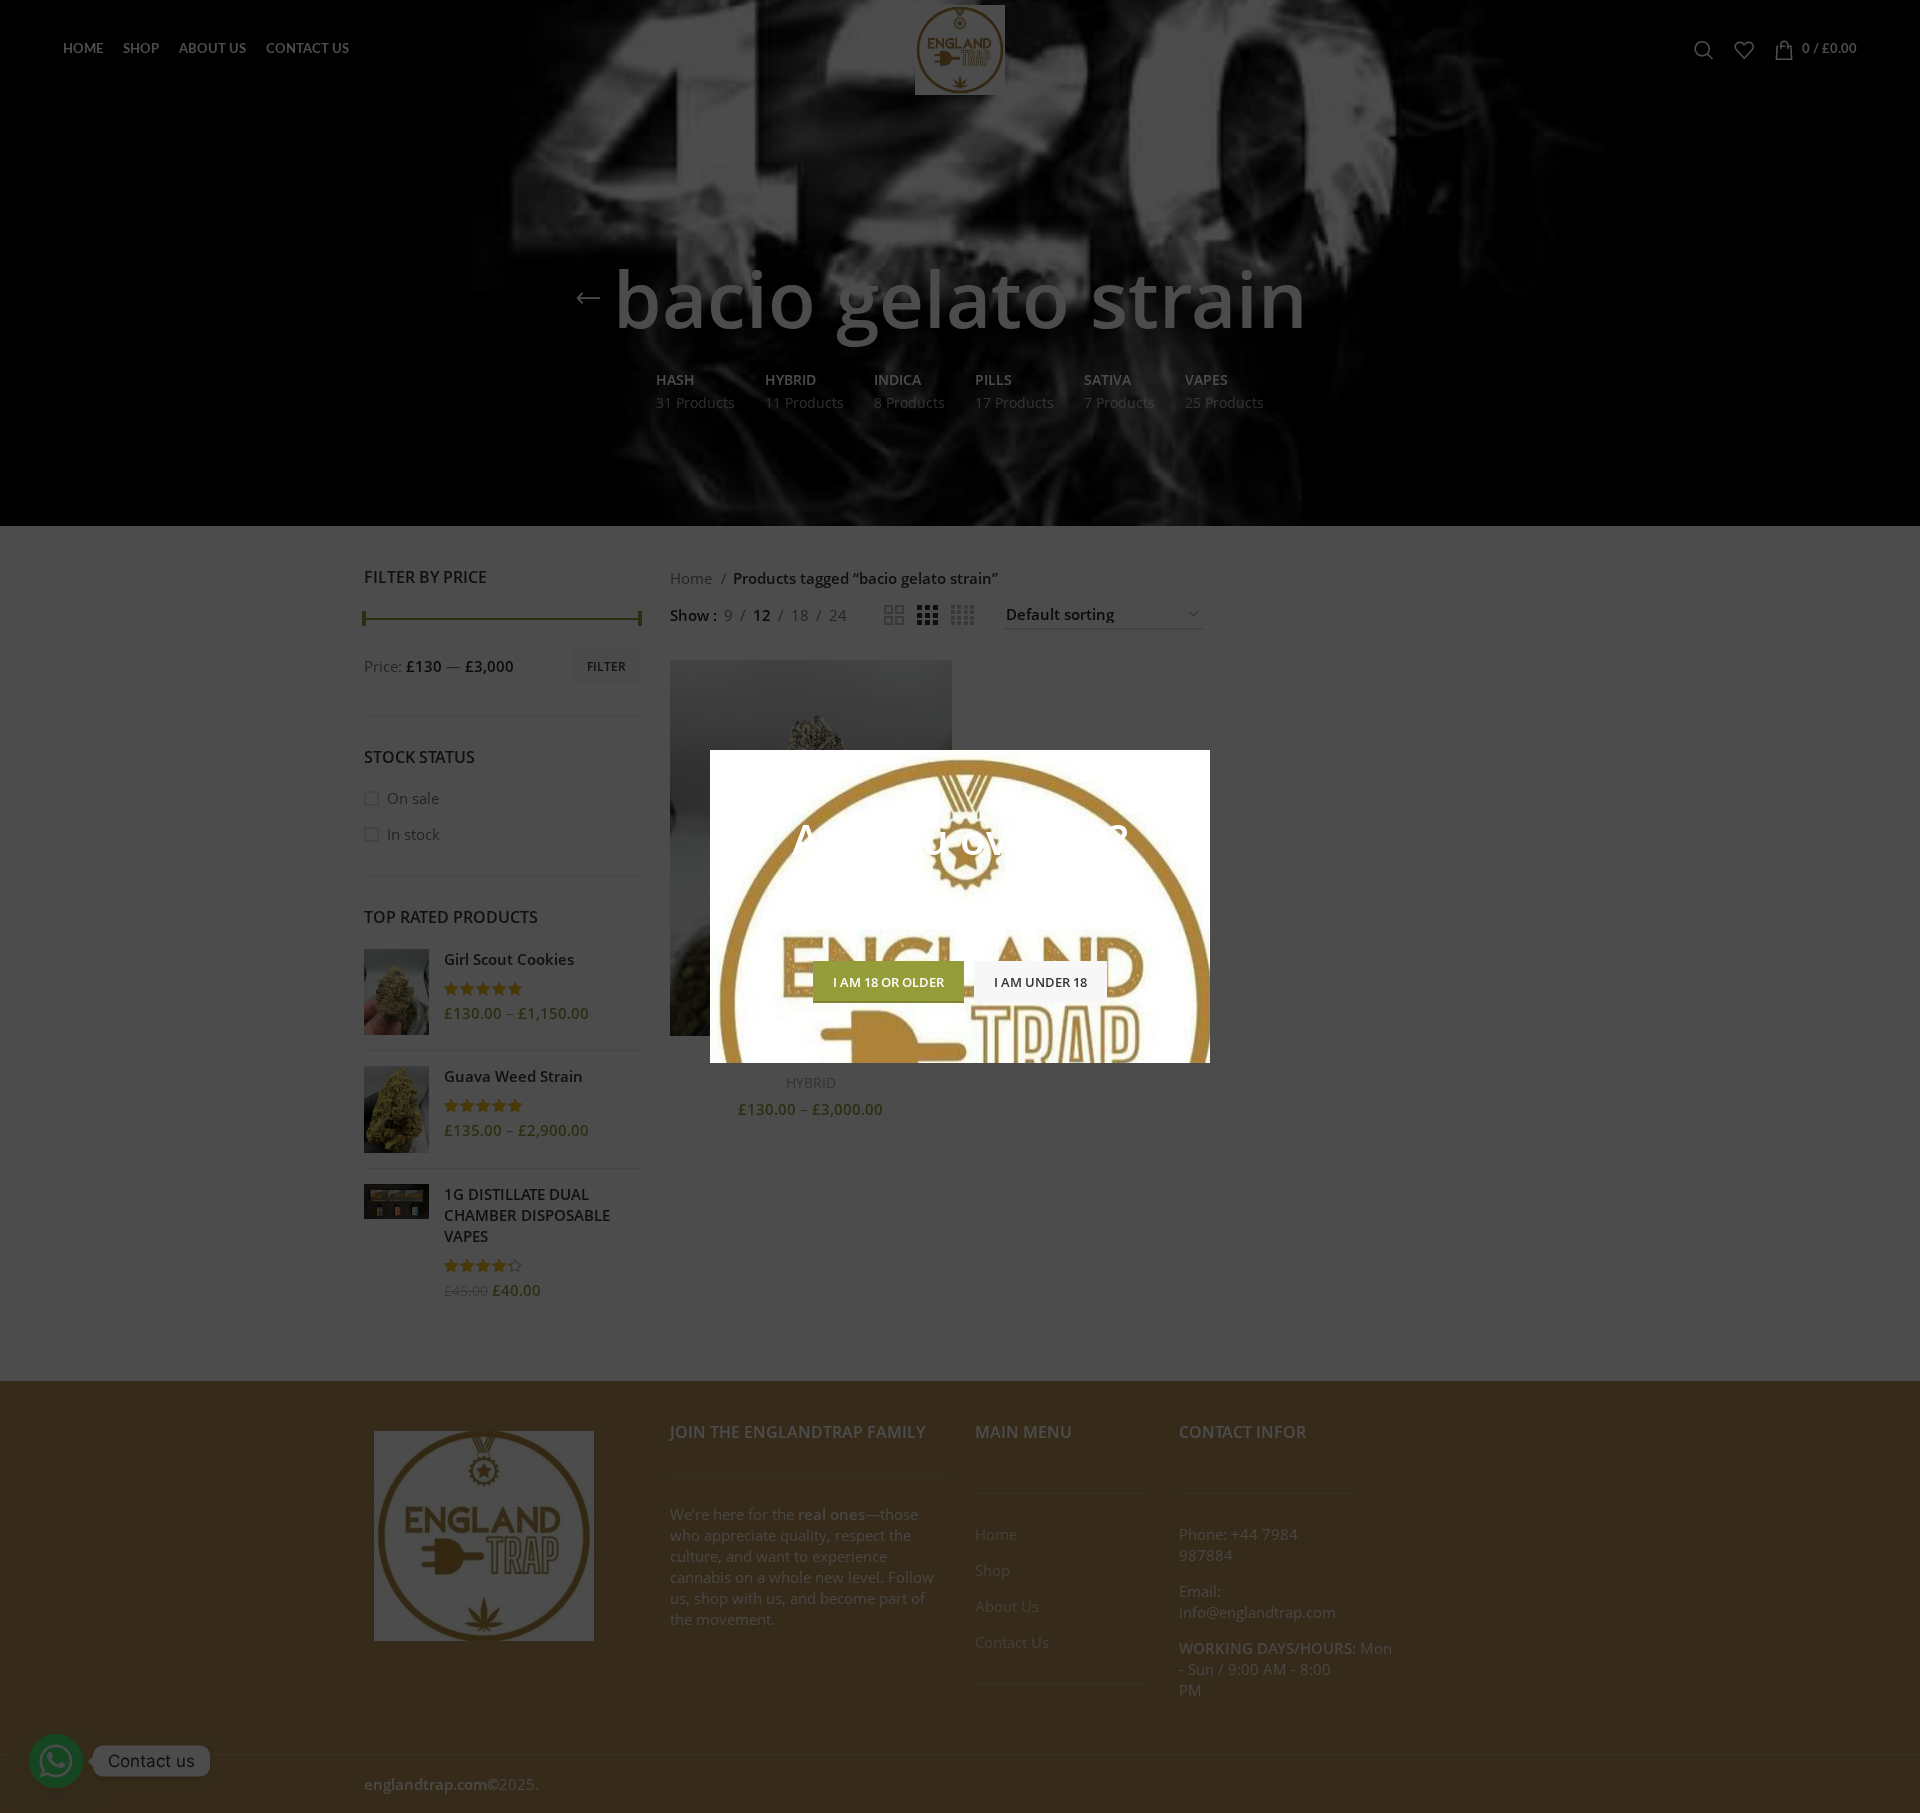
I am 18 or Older (888, 982)
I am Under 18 (1040, 982)
